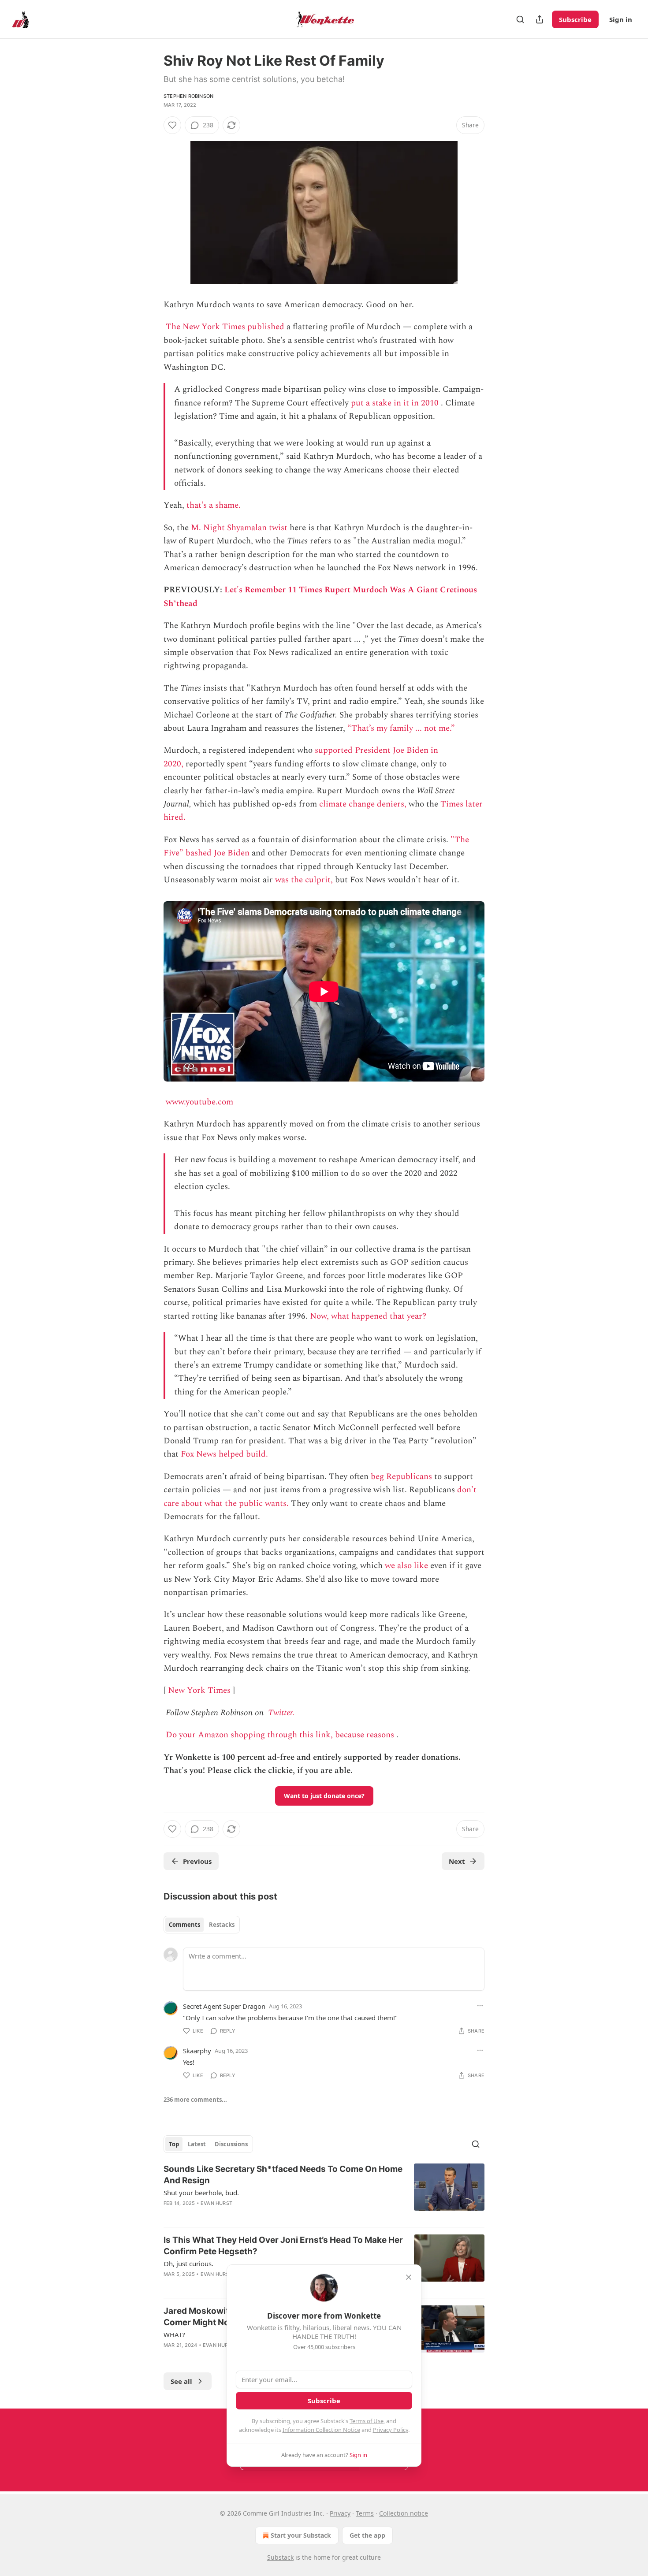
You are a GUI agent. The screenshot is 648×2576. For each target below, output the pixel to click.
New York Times (199, 1690)
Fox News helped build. (224, 1454)
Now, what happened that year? (368, 1316)
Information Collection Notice (321, 2430)
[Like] (172, 125)
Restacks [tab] (222, 1925)
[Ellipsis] (480, 2006)
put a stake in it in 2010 (395, 403)
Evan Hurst (216, 2203)
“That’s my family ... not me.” (401, 728)
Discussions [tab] (231, 2144)
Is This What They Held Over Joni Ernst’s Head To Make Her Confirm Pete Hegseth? (283, 2246)
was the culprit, (304, 880)
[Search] (520, 19)
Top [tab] (174, 2144)
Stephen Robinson (188, 96)
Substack (280, 2557)
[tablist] (202, 1925)
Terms (365, 2513)
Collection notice (404, 2513)
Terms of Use (367, 2421)
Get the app (367, 2535)
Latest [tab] (197, 2144)
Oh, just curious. (188, 2264)
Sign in (621, 19)
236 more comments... (195, 2100)
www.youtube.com (199, 1102)
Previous (197, 1861)
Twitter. (281, 1713)
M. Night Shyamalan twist (239, 528)
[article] (324, 2192)
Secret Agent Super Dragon (224, 2006)
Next (457, 1861)
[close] (409, 2277)
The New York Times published (225, 327)
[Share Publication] (540, 19)
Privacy (340, 2513)
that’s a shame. (214, 505)
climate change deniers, (363, 804)
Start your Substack (301, 2535)
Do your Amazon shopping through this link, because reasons (280, 1735)
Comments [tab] (184, 1925)
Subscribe (575, 19)
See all (181, 2381)
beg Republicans (401, 1477)
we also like (406, 1566)
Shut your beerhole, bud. (201, 2193)
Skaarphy (197, 2051)
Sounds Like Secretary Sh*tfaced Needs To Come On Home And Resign (283, 2175)
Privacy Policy (391, 2430)
